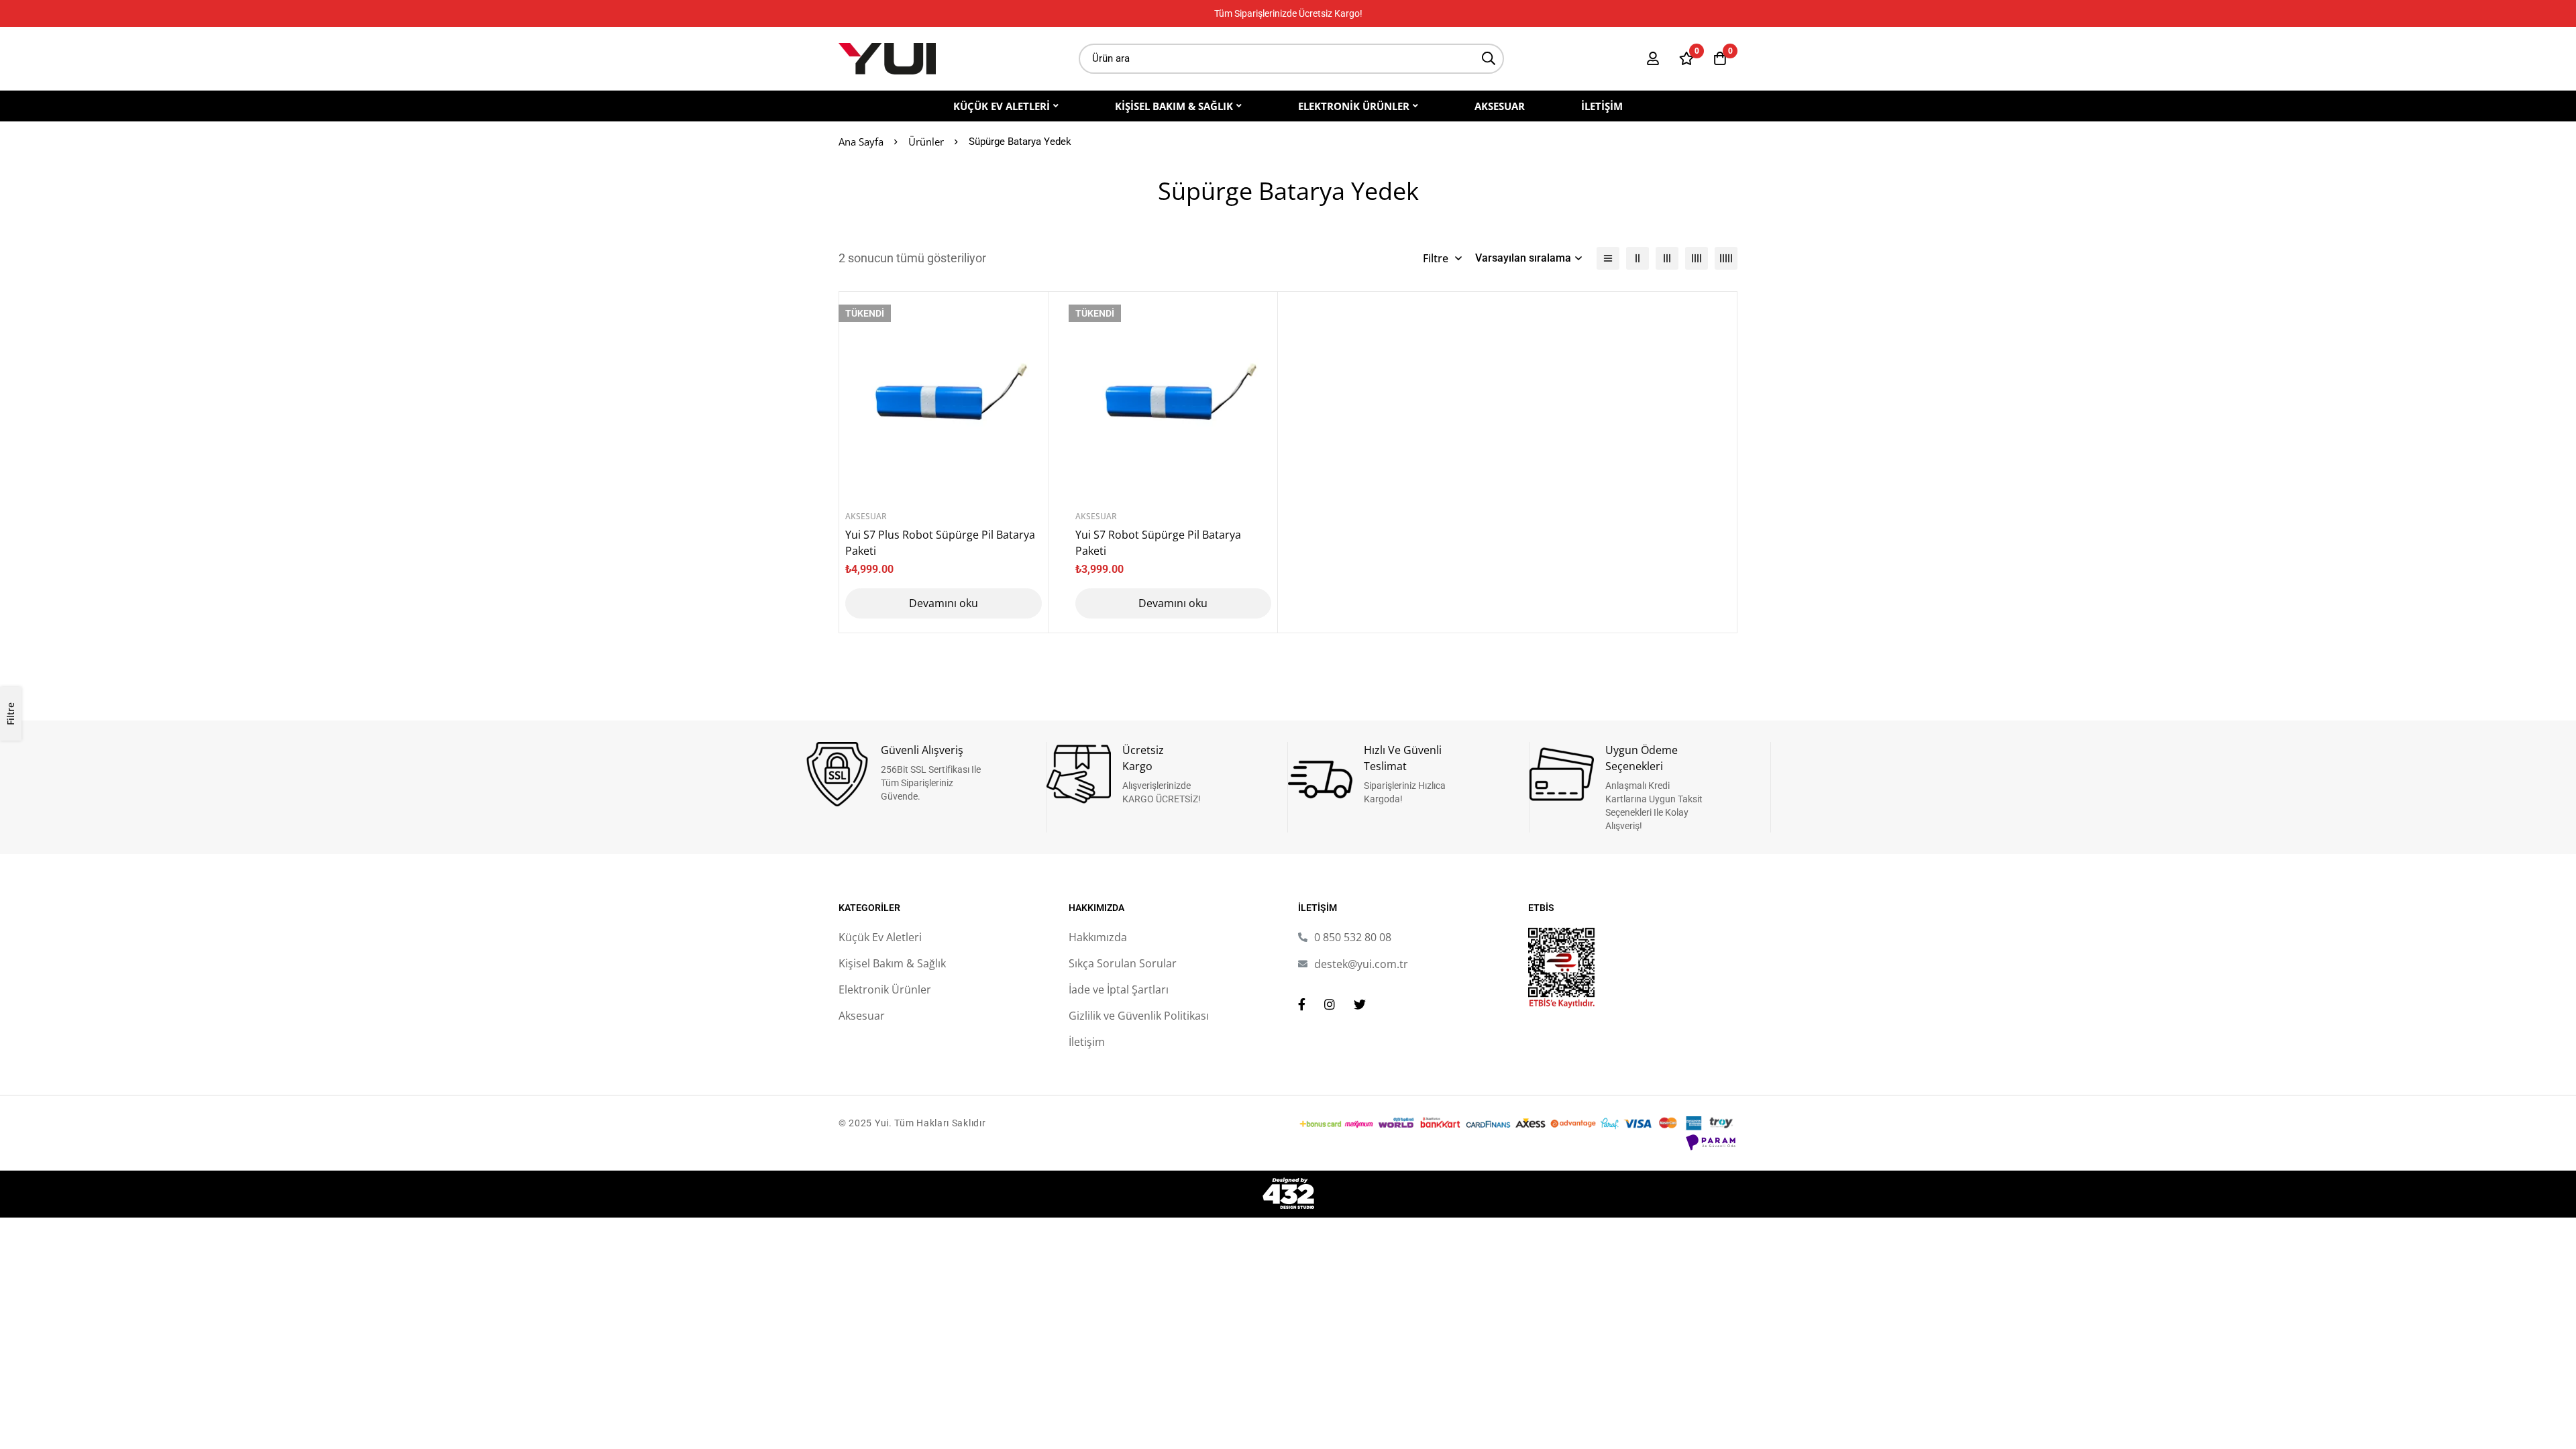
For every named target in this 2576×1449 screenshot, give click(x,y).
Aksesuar (866, 516)
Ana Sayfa (861, 142)
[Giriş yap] (1653, 58)
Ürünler (926, 142)
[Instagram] (1330, 1004)
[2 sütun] (1638, 258)
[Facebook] (1302, 1004)
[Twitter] (1360, 1004)
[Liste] (1608, 258)
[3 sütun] (1667, 258)
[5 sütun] (1726, 258)
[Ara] (1489, 59)
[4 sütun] (1697, 258)
